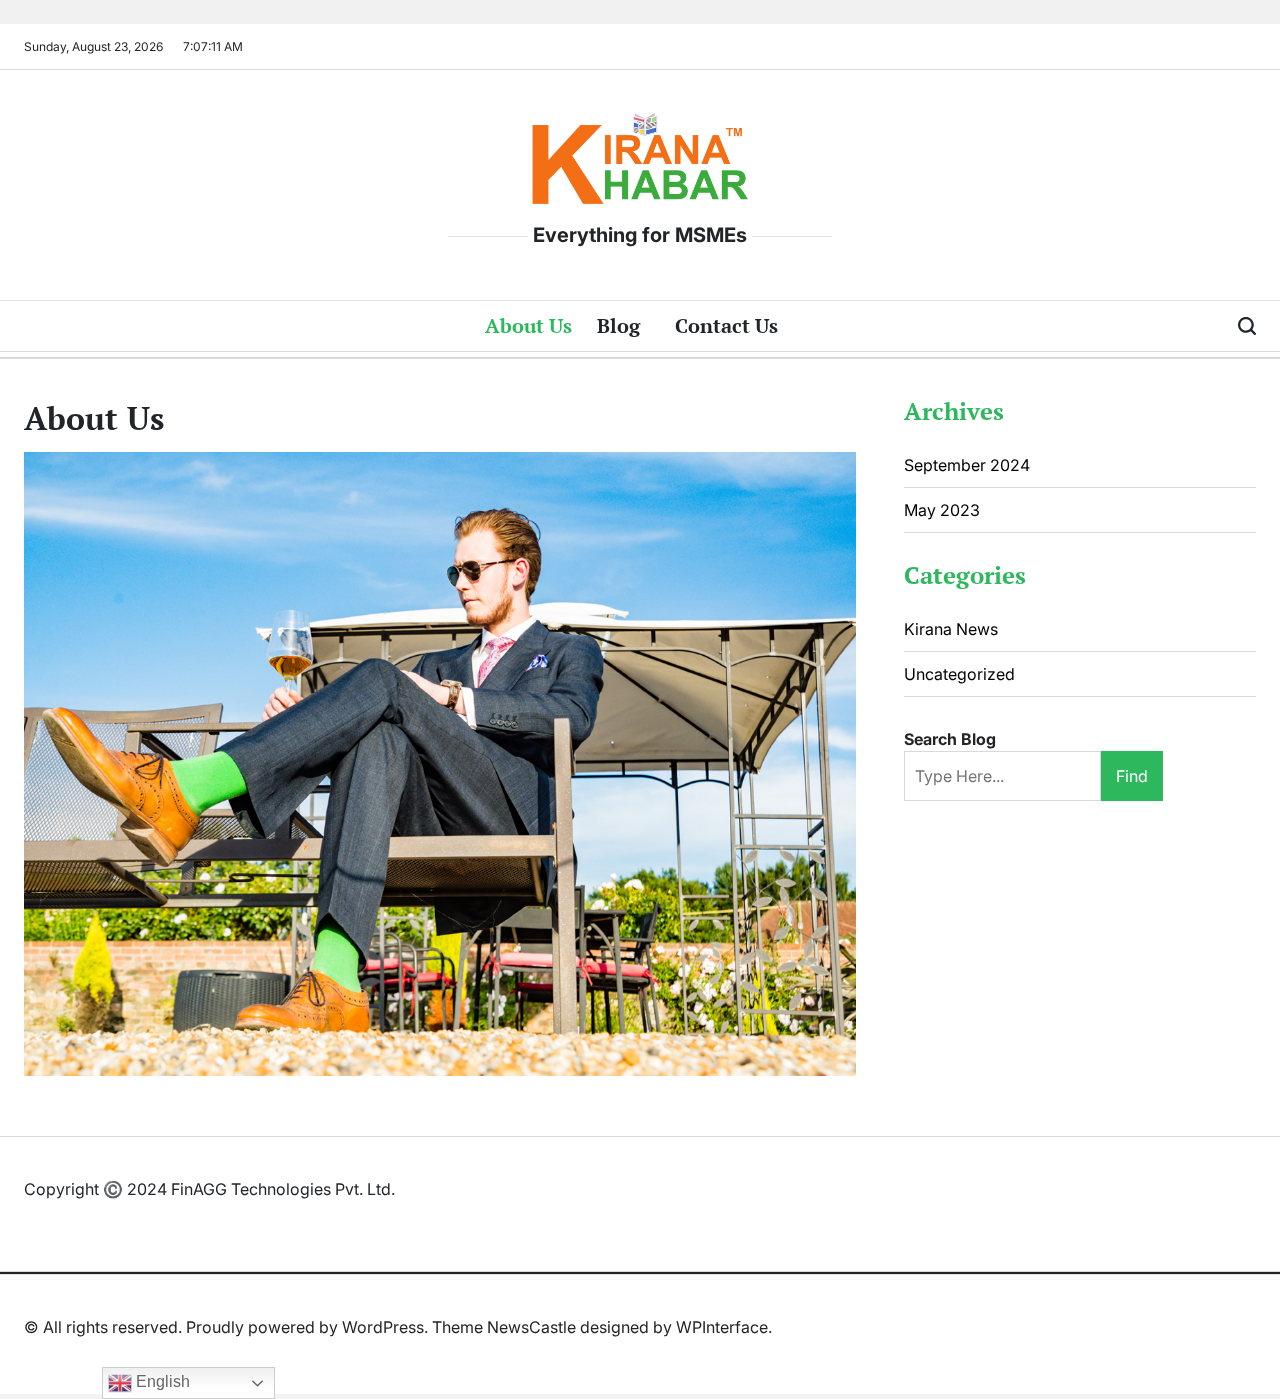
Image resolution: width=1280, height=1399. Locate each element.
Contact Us (726, 325)
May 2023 (942, 510)
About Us (528, 325)
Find (1132, 776)
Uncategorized (959, 674)
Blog (618, 325)
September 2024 (967, 465)
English (161, 1381)
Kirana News (951, 629)
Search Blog (950, 739)
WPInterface (722, 1327)
